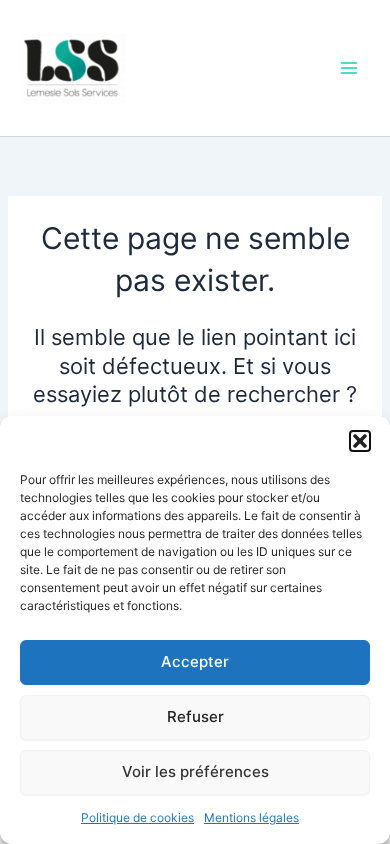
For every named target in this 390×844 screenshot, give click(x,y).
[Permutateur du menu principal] (349, 68)
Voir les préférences (195, 771)
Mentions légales (251, 817)
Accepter (195, 661)
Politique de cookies (137, 817)
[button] (360, 441)
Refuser (195, 716)
